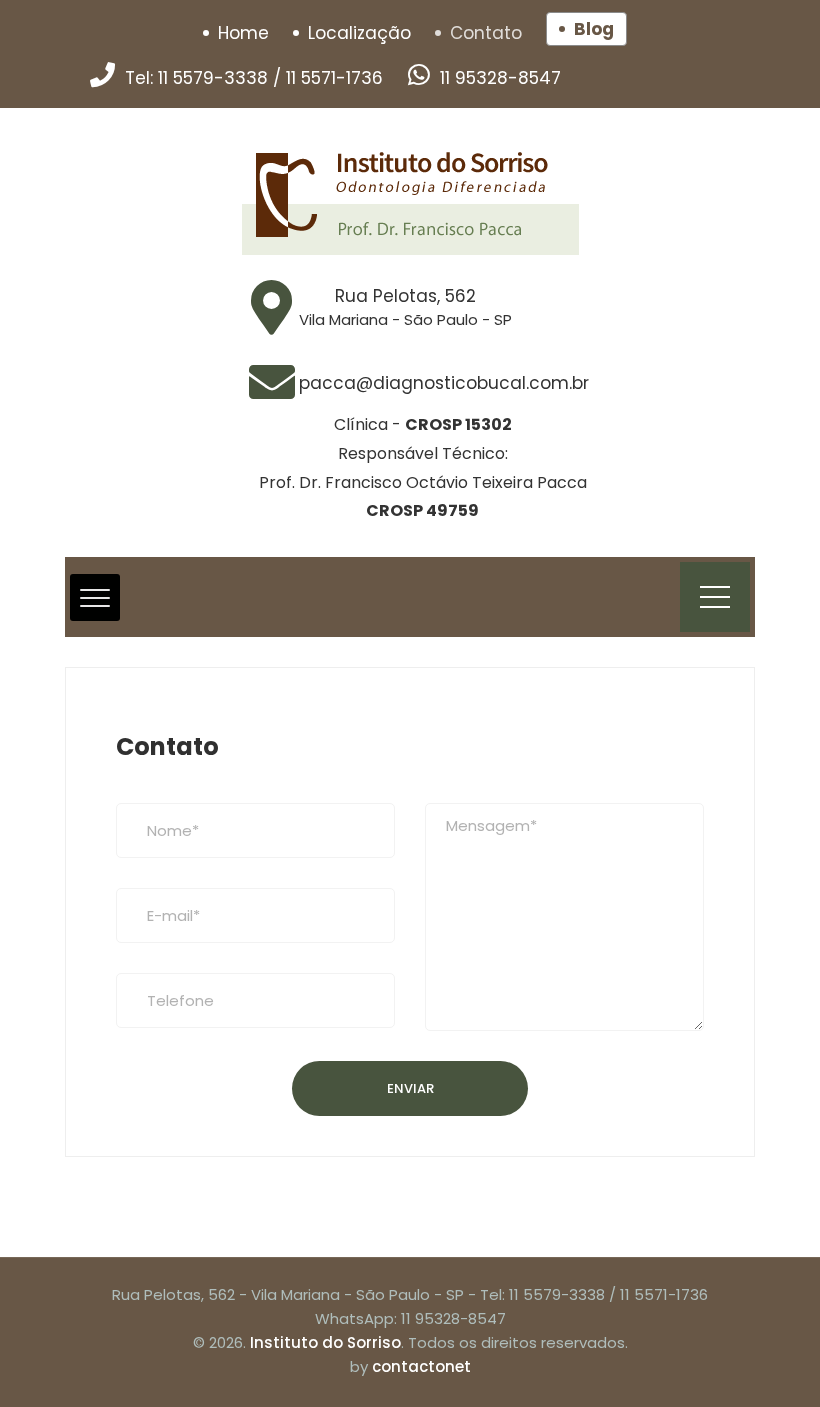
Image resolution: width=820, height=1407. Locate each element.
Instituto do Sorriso (325, 1342)
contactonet (421, 1366)
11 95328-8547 (500, 78)
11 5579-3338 (213, 78)
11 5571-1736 (334, 78)
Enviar (410, 1088)
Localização (359, 33)
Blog (594, 29)
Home (243, 33)
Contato (486, 33)
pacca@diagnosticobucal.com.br (444, 383)
